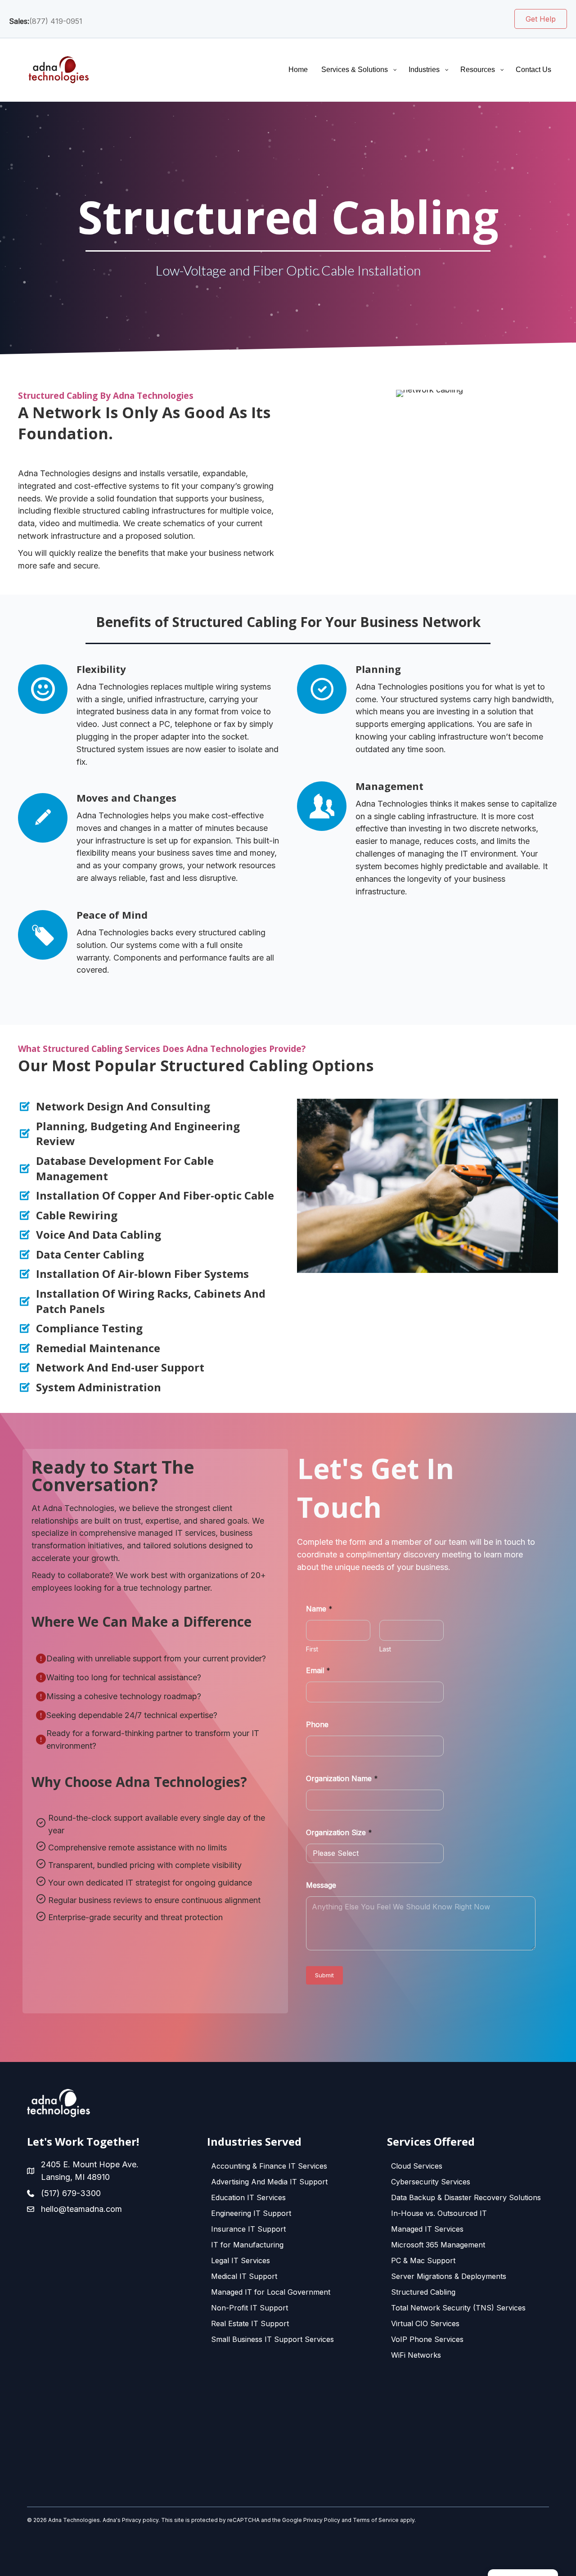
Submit (324, 1975)
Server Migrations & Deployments (449, 2276)
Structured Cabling (423, 2292)
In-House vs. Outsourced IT (439, 2213)
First (312, 1649)
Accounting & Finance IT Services (269, 2166)
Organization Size (339, 1833)
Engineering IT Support (251, 2213)
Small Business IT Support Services (272, 2339)
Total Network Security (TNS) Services (458, 2308)
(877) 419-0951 (56, 21)
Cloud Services (417, 2166)
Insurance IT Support (248, 2229)
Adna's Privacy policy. (131, 2520)
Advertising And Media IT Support (269, 2182)
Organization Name (342, 1779)
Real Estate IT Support (250, 2323)
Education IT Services (248, 2197)
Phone (317, 1725)
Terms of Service (376, 2520)
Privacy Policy (322, 2520)
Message (321, 1885)
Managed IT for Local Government (271, 2292)
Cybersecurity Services (431, 2182)
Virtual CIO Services (425, 2323)
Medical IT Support (244, 2276)
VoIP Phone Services (427, 2339)
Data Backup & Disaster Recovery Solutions (466, 2197)
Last (385, 1649)
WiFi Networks (416, 2355)
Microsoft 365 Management (438, 2245)
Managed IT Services (427, 2229)
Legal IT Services (241, 2260)
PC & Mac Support (423, 2260)
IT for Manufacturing (247, 2245)
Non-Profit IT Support (250, 2308)
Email (318, 1671)
